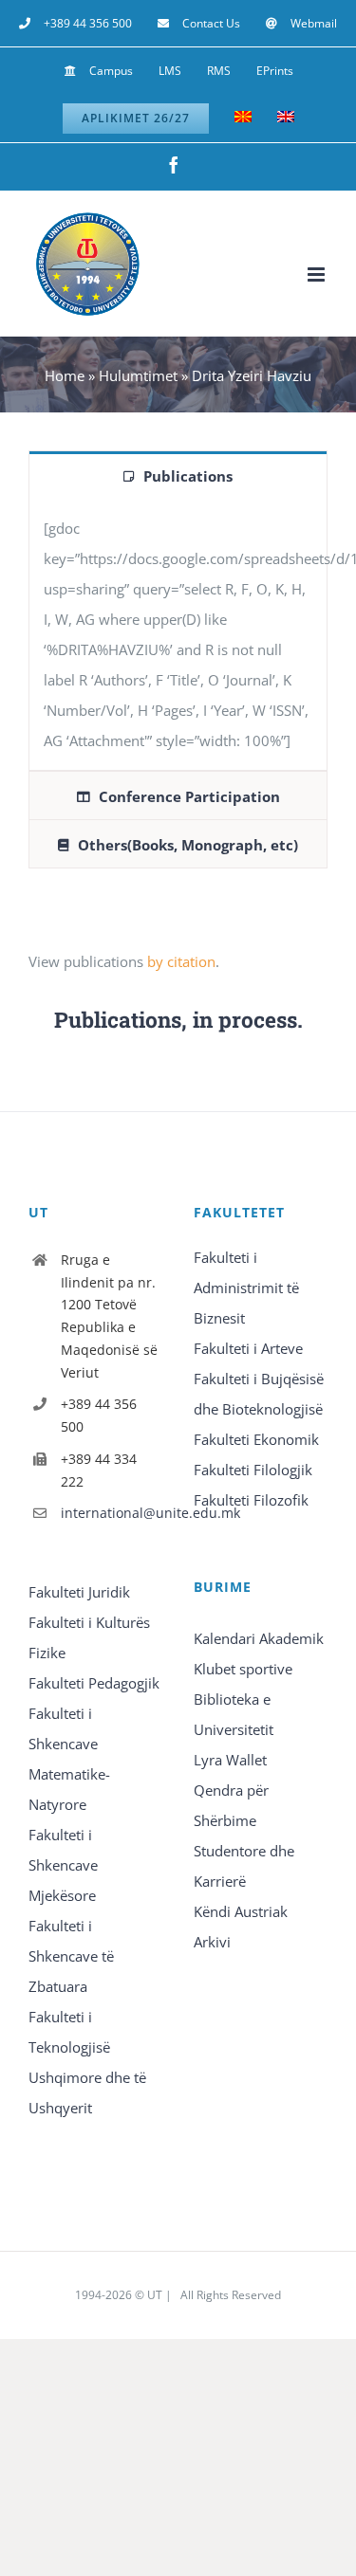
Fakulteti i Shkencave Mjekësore (63, 1865)
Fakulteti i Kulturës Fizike (89, 1637)
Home (65, 375)
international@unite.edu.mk (112, 1513)
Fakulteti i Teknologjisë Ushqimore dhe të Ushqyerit (87, 2062)
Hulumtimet (138, 375)
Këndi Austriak (241, 1911)
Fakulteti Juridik (79, 1592)
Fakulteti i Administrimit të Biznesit (246, 1288)
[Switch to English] (286, 119)
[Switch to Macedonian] (243, 119)
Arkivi (212, 1942)
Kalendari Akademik (259, 1638)
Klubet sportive (243, 1669)
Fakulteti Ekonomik (256, 1439)
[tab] (178, 475)
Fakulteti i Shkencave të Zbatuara (71, 1956)
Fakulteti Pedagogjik (94, 1683)
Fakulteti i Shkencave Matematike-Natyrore (69, 1759)
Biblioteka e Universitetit (234, 1714)
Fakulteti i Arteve (248, 1348)
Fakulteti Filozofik (251, 1500)
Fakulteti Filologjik (253, 1470)
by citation (181, 961)
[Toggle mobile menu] (318, 274)
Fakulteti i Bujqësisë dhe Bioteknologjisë (259, 1394)
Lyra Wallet (230, 1760)
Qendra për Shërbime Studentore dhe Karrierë (244, 1836)
